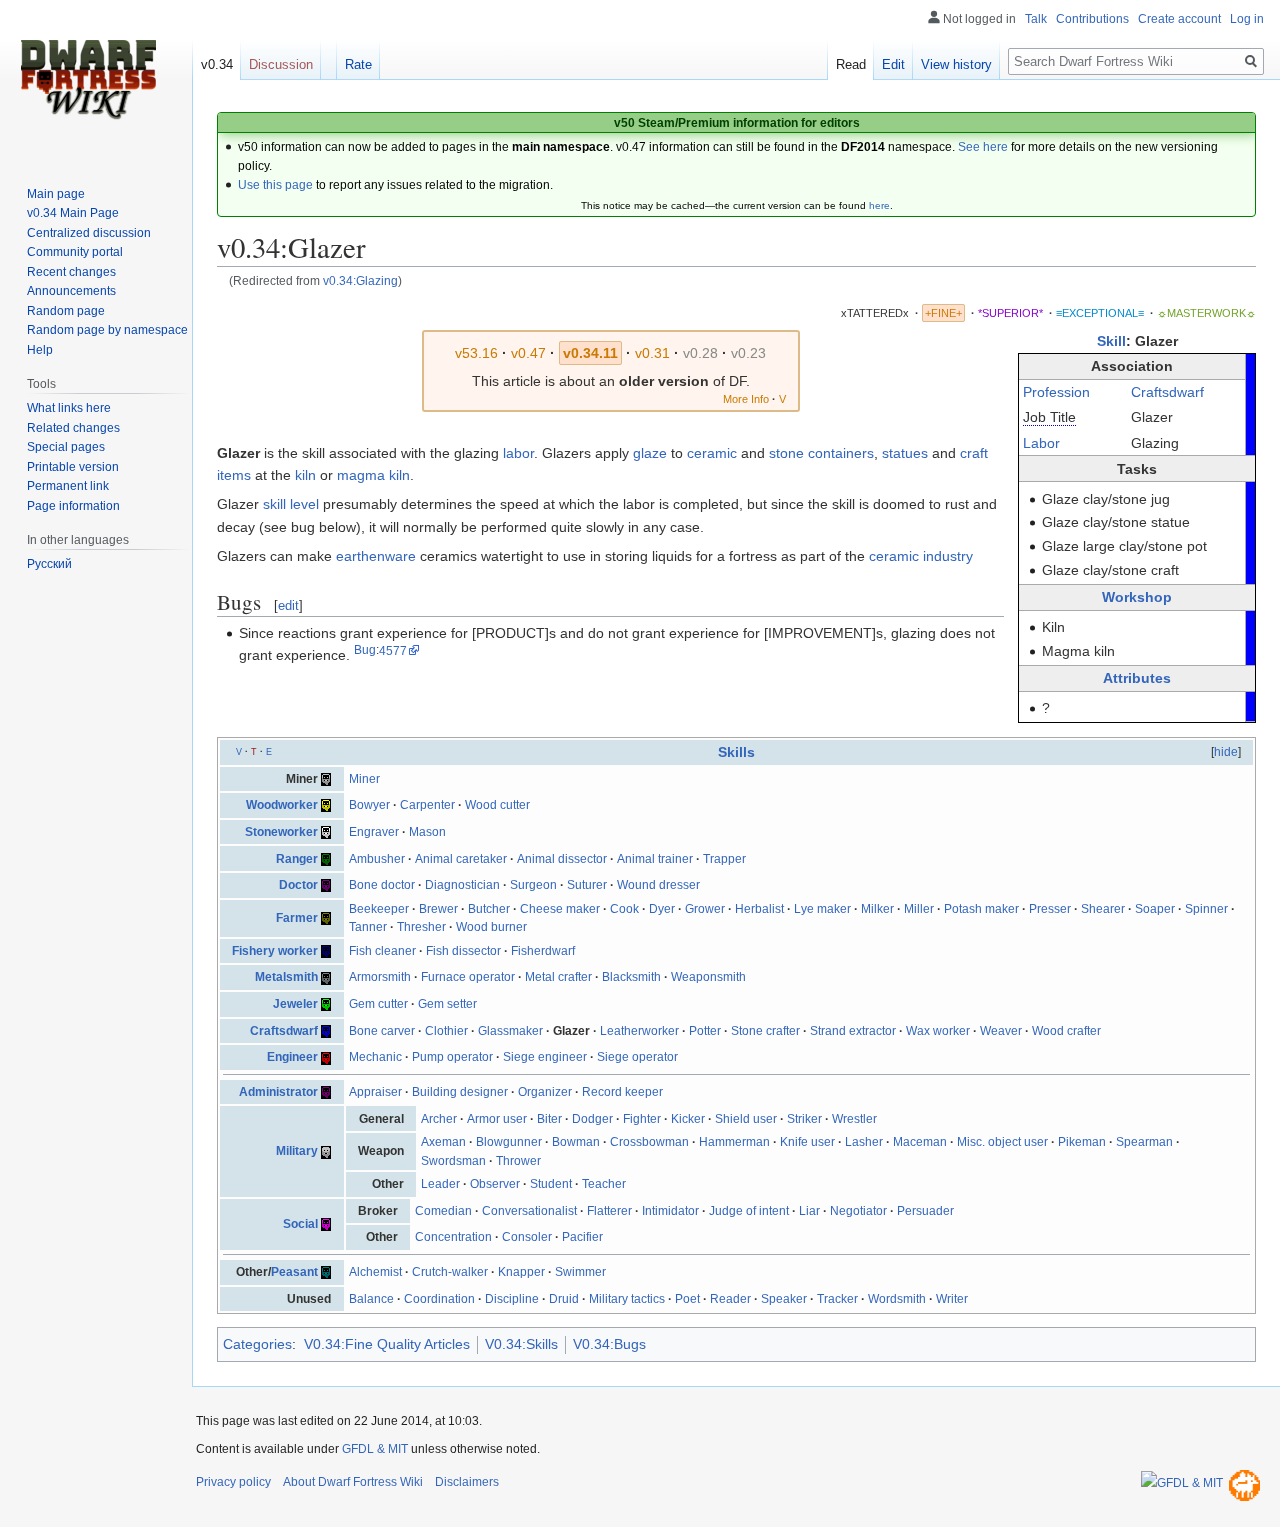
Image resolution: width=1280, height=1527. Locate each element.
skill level (291, 504)
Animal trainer (655, 859)
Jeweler (295, 1004)
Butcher (489, 909)
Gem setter (447, 1004)
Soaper (1155, 909)
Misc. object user (1002, 1142)
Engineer (292, 1057)
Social (300, 1224)
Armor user (497, 1119)
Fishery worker (275, 951)
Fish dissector (463, 951)
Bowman (576, 1142)
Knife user (807, 1142)
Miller (919, 909)
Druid (564, 1299)
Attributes (1137, 678)
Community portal (75, 252)
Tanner (368, 927)
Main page (56, 194)
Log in (1247, 19)
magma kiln (373, 475)
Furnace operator (468, 977)
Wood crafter (1066, 1031)
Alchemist (375, 1272)
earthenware (376, 556)
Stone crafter (765, 1031)
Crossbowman (649, 1142)
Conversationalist (529, 1211)
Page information (73, 506)
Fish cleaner (382, 951)
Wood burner (491, 927)
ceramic (712, 453)
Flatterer (609, 1211)
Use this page (275, 185)
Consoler (527, 1237)
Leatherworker (639, 1031)
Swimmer (580, 1272)
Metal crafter (558, 977)
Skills (736, 752)
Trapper (724, 859)
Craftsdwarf (1167, 392)
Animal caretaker (461, 859)
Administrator (278, 1092)
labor (518, 453)
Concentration (453, 1237)
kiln (305, 475)
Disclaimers (467, 1482)
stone (786, 453)
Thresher (421, 927)
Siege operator (637, 1057)
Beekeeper (379, 909)
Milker (877, 909)
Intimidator (670, 1211)
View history (956, 64)
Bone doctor (382, 885)
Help (40, 350)
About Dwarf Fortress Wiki (353, 1482)
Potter (705, 1031)
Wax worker (938, 1031)
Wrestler (854, 1119)
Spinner (1206, 909)
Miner (364, 779)
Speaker (784, 1299)
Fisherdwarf (543, 951)
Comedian (443, 1211)
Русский (49, 564)
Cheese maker (560, 909)
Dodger (592, 1119)
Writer (952, 1299)
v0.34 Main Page (73, 213)
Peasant (294, 1272)
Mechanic (375, 1057)
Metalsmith (286, 977)
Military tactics (627, 1299)
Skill (1111, 341)
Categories (257, 1344)
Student (551, 1184)
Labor (1041, 443)
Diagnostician (462, 885)
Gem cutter (378, 1004)
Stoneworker (281, 832)
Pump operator (452, 1057)
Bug (365, 650)
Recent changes (71, 272)
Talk (1036, 19)
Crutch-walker (450, 1272)
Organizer (545, 1092)
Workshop (1137, 597)
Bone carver (382, 1031)
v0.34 (217, 64)
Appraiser (375, 1092)
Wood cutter (497, 805)
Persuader (925, 1211)
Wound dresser (658, 885)
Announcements (71, 291)
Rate (358, 64)
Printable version (73, 467)
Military (297, 1151)
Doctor (298, 885)
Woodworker (282, 805)
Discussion (281, 64)
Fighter (642, 1119)
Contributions (1092, 19)
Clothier (446, 1031)
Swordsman (453, 1161)
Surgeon (533, 885)
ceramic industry (921, 556)
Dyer (662, 909)
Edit (893, 64)
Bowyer (369, 805)
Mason (427, 832)
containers (841, 453)
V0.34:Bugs (609, 1344)
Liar (809, 1211)
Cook (624, 909)
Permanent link (68, 486)
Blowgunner (509, 1142)
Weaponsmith (708, 977)
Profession (1056, 392)
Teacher (604, 1184)
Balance (371, 1299)
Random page (66, 311)
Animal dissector (562, 859)
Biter (549, 1119)
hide (1226, 752)
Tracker (837, 1299)
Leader (440, 1184)
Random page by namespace (107, 330)
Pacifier (582, 1237)
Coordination (439, 1299)
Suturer (587, 885)
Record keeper (622, 1092)
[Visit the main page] (88, 80)
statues (905, 453)
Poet (687, 1299)
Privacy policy (233, 1482)
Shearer (1103, 909)
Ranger (297, 859)
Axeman (443, 1142)
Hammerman (734, 1142)
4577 (393, 650)
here (879, 205)
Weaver (1001, 1031)
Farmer (297, 918)
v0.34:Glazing (360, 280)
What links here (69, 408)
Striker (804, 1119)
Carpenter (427, 805)
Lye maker (822, 909)
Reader (730, 1299)
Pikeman (1082, 1142)
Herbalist (759, 909)
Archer (439, 1119)
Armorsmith (380, 977)
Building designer (460, 1092)
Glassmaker (510, 1031)
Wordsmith (897, 1299)
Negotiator (858, 1211)
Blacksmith (631, 977)
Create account (1179, 19)
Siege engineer (545, 1057)
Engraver (374, 832)
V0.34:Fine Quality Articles (387, 1344)
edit (288, 605)
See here (983, 147)
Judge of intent (749, 1211)
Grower (705, 909)
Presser (1050, 909)
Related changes (73, 428)
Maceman (920, 1142)
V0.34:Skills (521, 1344)
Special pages (66, 447)
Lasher (864, 1142)
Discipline (512, 1299)
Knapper (521, 1272)
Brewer (438, 909)
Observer (495, 1184)
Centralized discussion (89, 233)
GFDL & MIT (375, 1449)
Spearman (1144, 1142)
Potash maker (981, 909)
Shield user (746, 1119)
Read (851, 64)
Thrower (518, 1161)
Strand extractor (853, 1031)
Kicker (688, 1119)
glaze (650, 453)
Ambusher (377, 859)
